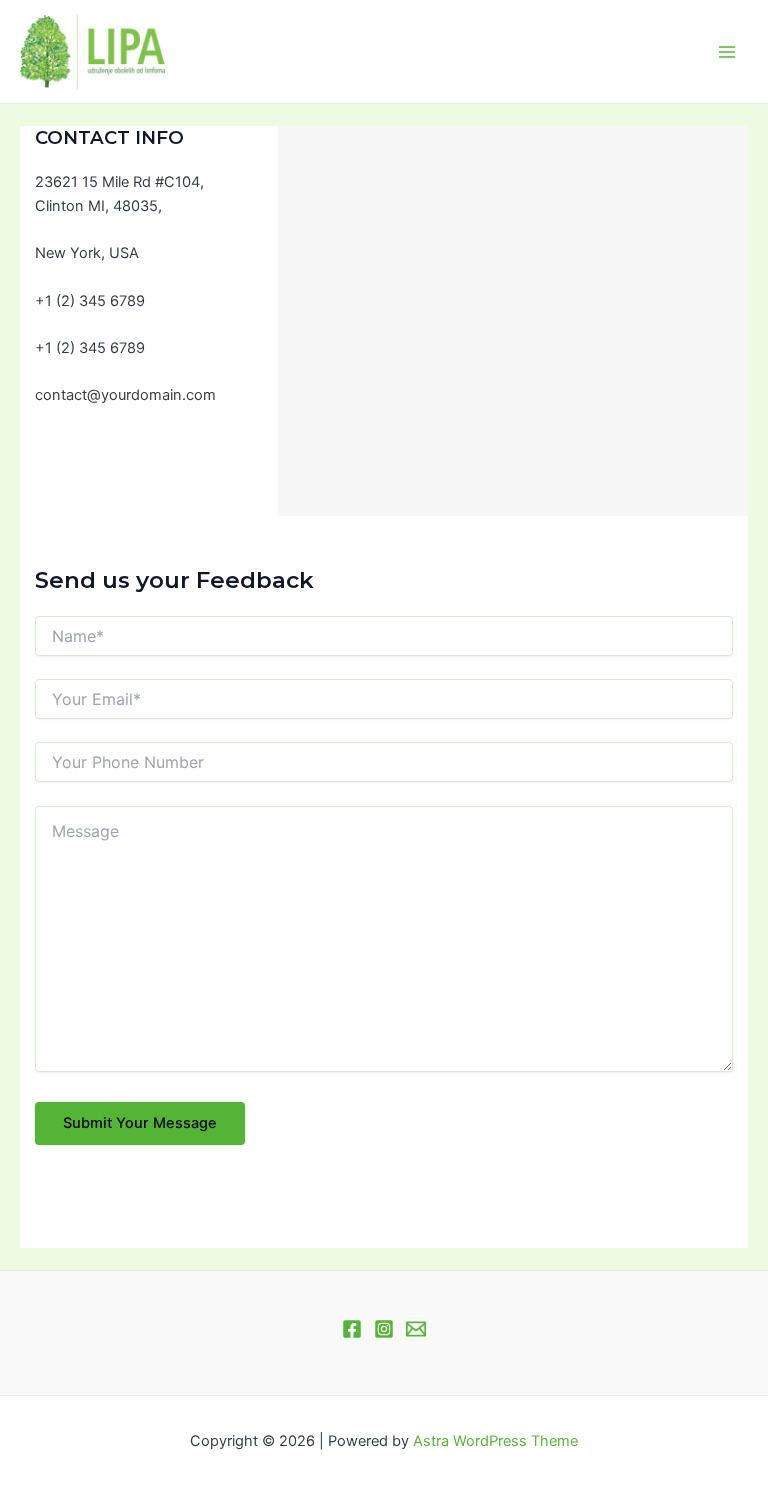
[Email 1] (416, 1329)
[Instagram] (384, 1329)
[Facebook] (352, 1329)
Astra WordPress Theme (495, 1441)
